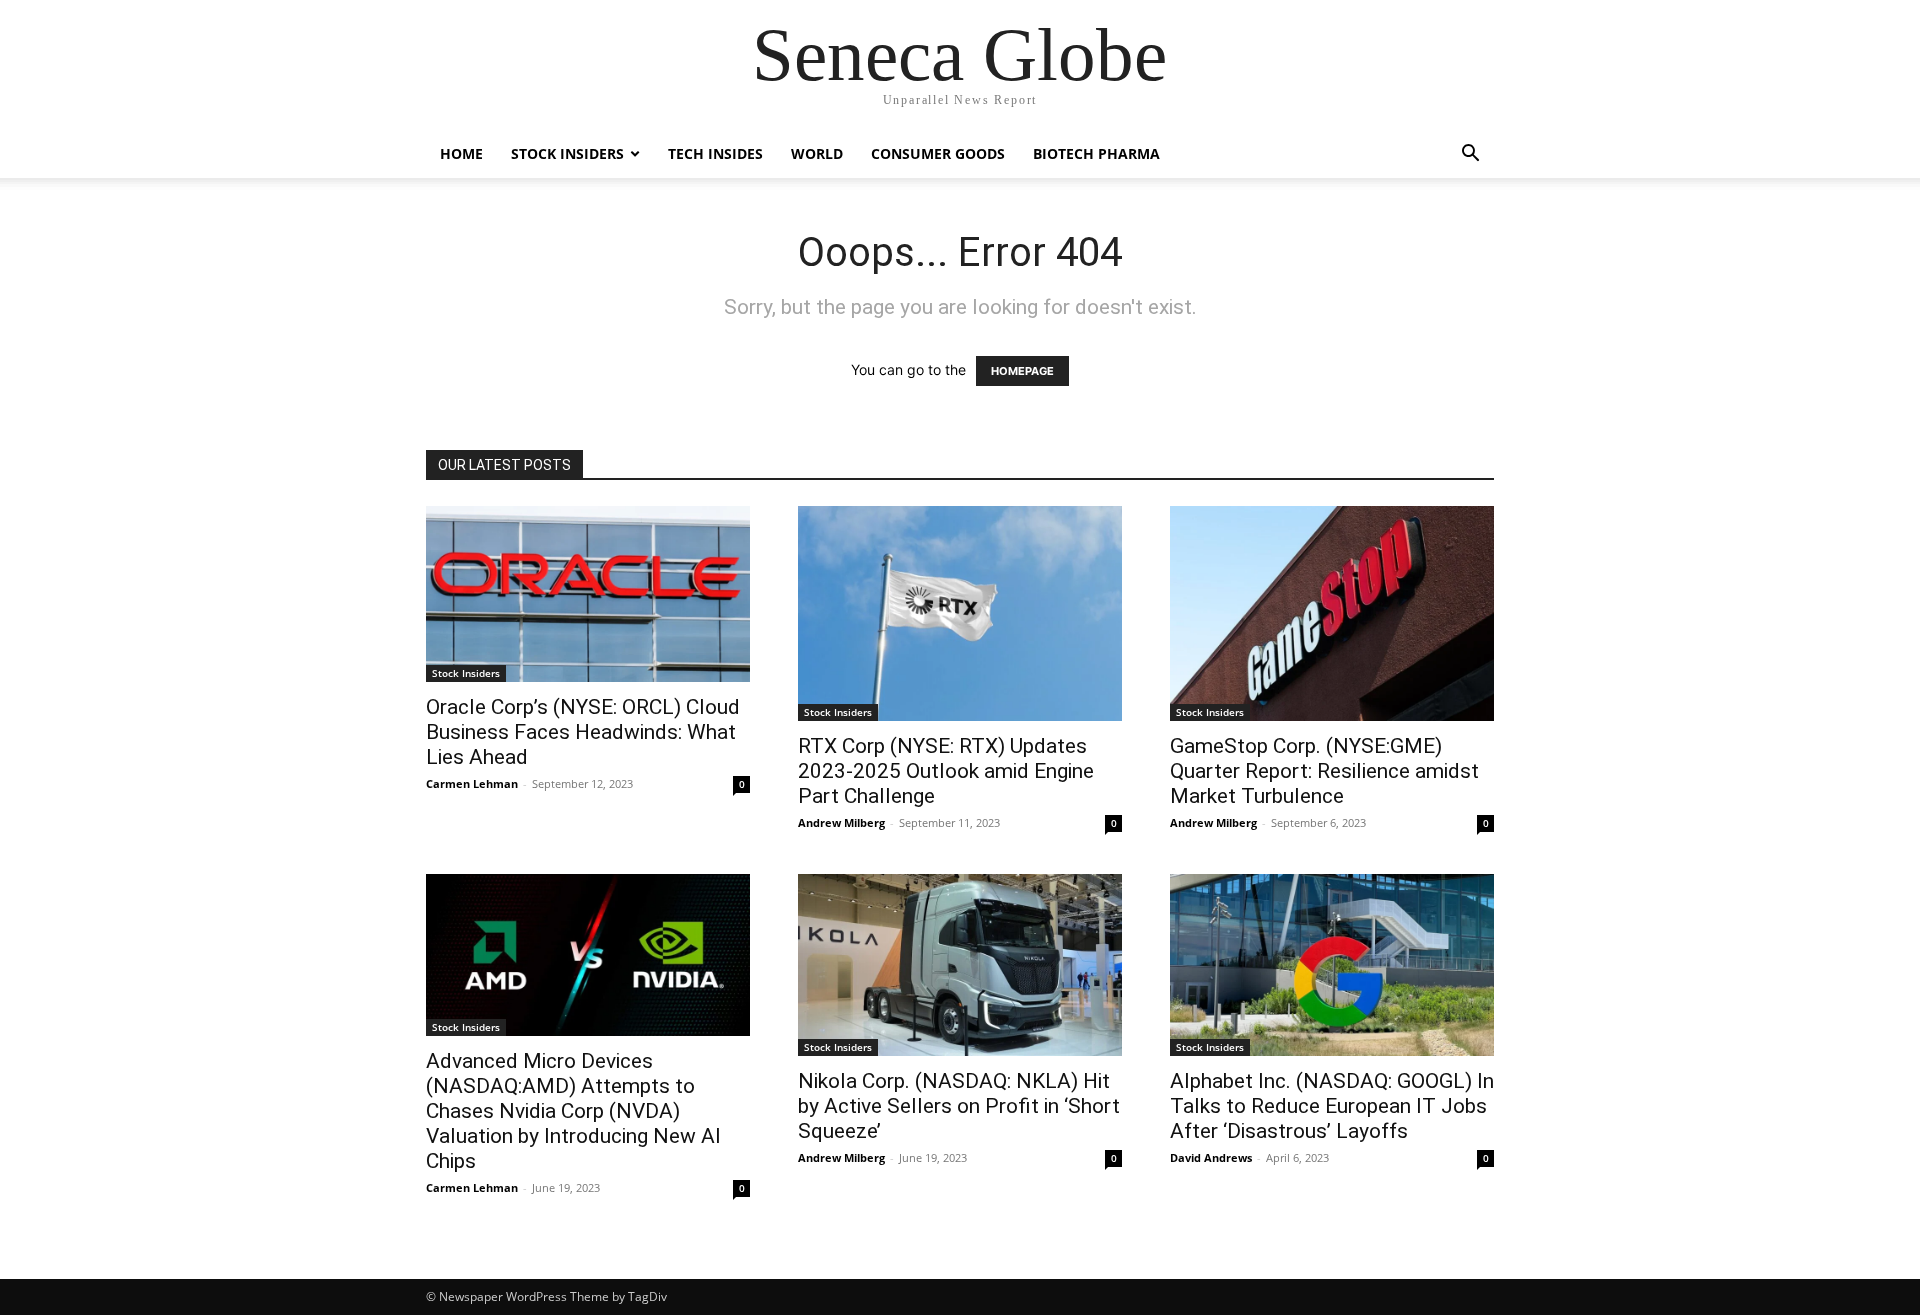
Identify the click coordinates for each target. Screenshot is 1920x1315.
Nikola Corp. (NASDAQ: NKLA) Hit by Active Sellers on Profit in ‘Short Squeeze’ (959, 1106)
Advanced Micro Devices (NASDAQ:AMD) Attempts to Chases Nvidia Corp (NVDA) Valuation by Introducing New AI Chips (573, 1111)
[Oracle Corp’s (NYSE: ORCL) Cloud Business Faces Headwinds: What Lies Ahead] (588, 594)
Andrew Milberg (841, 822)
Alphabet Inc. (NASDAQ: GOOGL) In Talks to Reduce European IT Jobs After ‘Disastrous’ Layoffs (1332, 1106)
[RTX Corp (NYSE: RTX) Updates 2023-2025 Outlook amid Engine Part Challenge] (960, 613)
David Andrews (1211, 1157)
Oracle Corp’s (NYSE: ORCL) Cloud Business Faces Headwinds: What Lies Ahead (583, 732)
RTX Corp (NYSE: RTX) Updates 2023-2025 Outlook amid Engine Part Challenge (946, 771)
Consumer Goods (938, 153)
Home (461, 153)
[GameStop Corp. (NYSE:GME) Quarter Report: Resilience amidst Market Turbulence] (1332, 613)
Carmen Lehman (472, 783)
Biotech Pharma (1096, 153)
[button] (1470, 155)
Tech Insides (715, 153)
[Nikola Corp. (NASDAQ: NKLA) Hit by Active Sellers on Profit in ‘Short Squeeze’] (960, 965)
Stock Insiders (567, 153)
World (817, 153)
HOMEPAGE (1022, 371)
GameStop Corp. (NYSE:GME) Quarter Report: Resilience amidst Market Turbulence (1324, 771)
